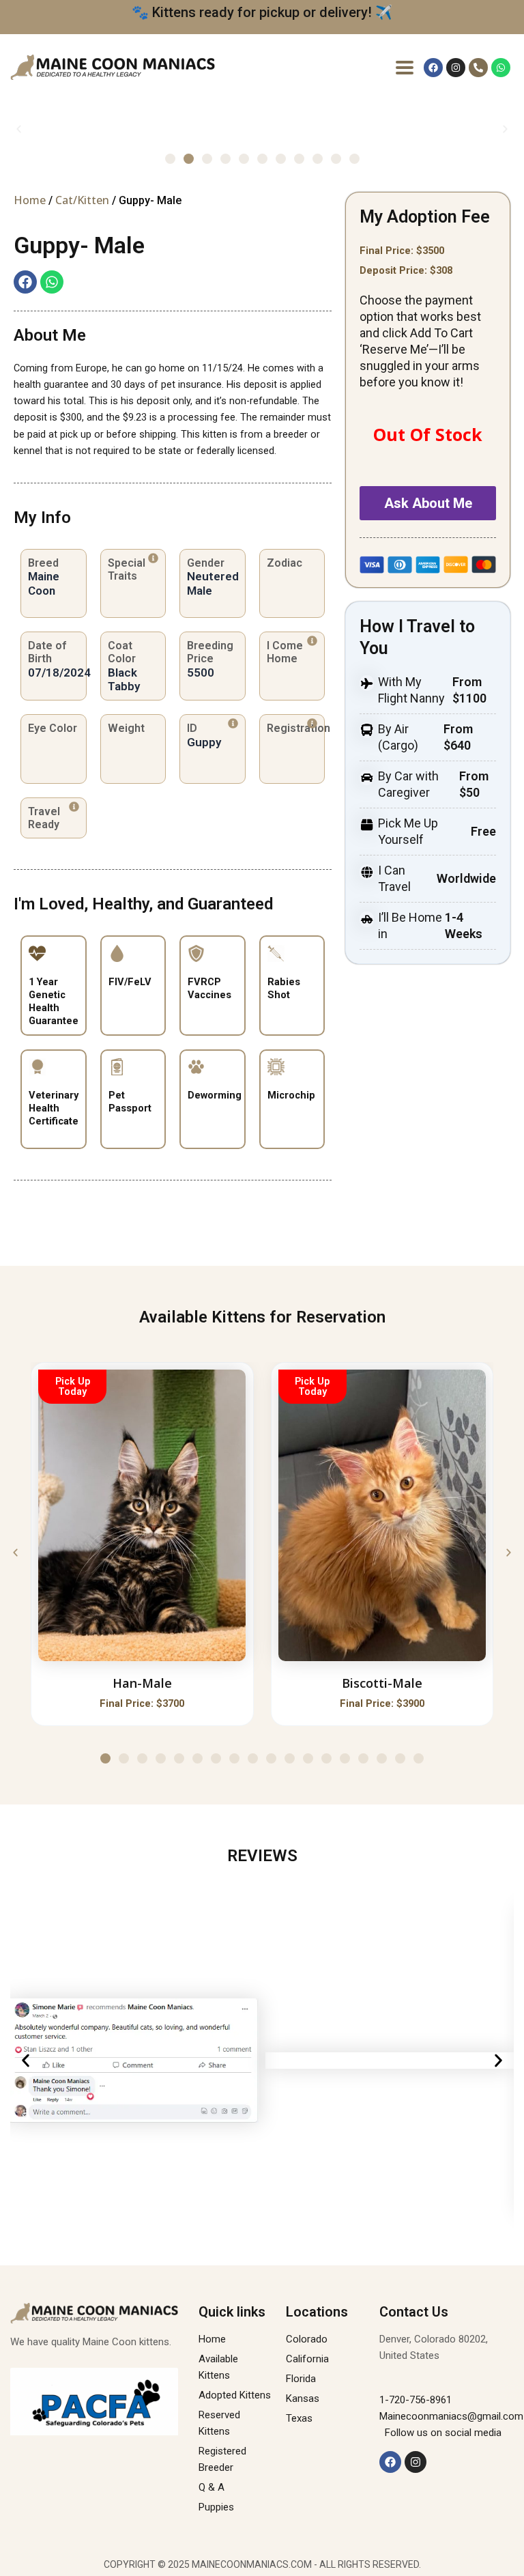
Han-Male (142, 1683)
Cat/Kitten (82, 200)
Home (30, 200)
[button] (19, 129)
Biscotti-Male (382, 1683)
